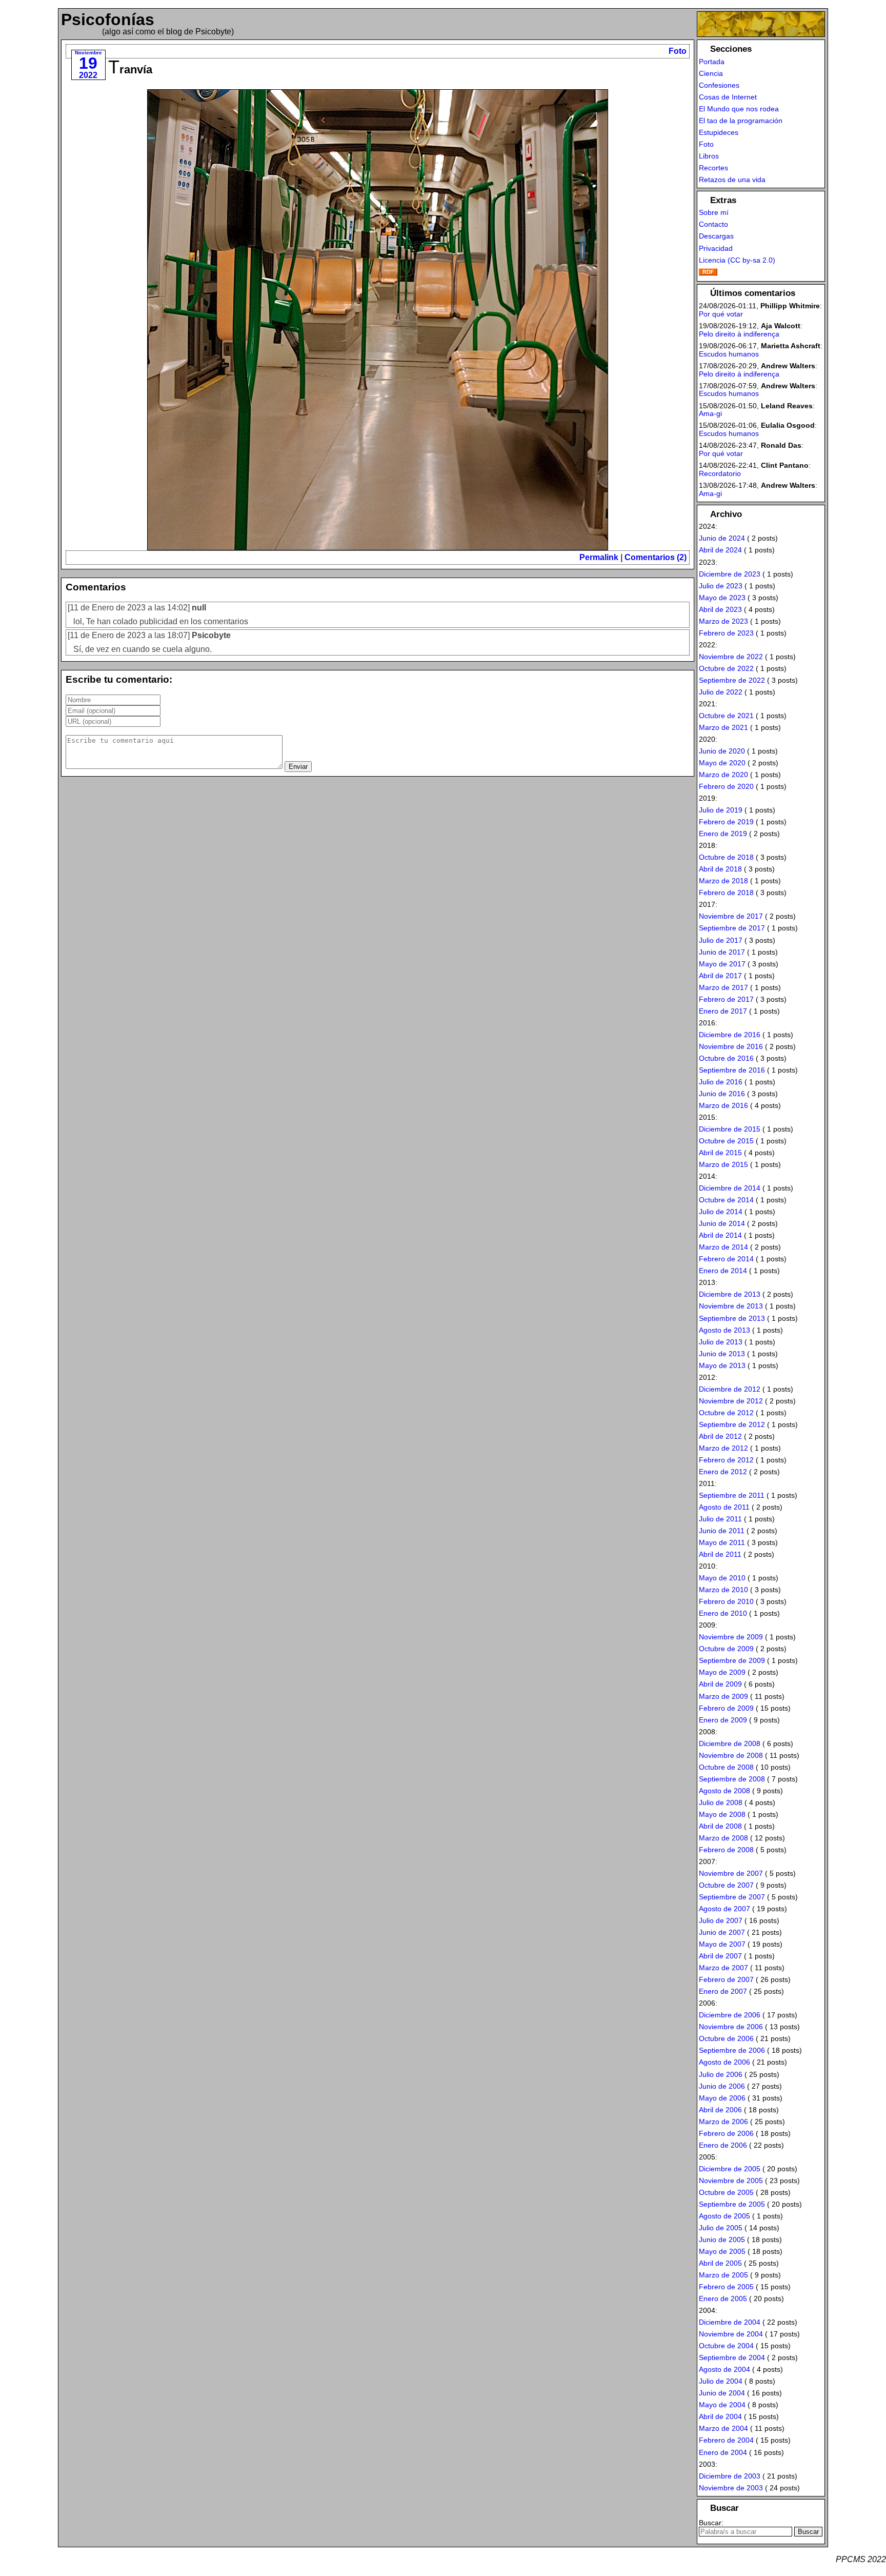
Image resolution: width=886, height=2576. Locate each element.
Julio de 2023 (721, 586)
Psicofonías (108, 19)
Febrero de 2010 (726, 1601)
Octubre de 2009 (726, 1649)
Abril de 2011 (720, 1554)
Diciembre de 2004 (730, 2322)
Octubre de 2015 (726, 1141)
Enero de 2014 (723, 1271)
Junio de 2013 (722, 1354)
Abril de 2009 (720, 1684)
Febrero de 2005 (726, 2287)
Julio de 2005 (721, 2228)
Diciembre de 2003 (730, 2476)
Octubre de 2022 (726, 668)
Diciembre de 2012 (730, 1389)
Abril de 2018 (720, 869)
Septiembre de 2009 (732, 1660)
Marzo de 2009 (723, 1696)
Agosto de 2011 (724, 1507)
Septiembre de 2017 (732, 928)
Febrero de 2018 (726, 893)
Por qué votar (721, 314)
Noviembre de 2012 (731, 1401)
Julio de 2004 (721, 2381)
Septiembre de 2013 (732, 1318)
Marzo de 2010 (723, 1590)
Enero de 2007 (723, 1991)
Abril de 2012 (720, 1436)
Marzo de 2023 (723, 621)
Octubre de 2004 (726, 2346)
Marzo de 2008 (723, 1838)
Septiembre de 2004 (732, 2357)
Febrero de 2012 (726, 1460)
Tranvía (130, 70)
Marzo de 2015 (723, 1164)
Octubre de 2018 (726, 857)
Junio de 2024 (722, 538)
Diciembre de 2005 (730, 2169)
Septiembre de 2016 (732, 1070)
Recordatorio (720, 473)
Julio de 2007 (721, 1920)
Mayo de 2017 (722, 964)
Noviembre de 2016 (731, 1046)
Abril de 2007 (720, 1956)
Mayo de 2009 (722, 1672)
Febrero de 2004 (726, 2440)
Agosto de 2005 (724, 2216)
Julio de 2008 (721, 1802)
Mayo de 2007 (722, 1944)
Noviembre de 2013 (731, 1306)
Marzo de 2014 (723, 1247)
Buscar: (711, 2523)
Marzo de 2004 (723, 2428)
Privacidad (716, 248)
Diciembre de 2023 (730, 574)
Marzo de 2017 (723, 987)
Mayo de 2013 (722, 1365)
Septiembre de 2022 (732, 680)
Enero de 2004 (723, 2452)
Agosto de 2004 (724, 2369)
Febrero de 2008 (726, 1850)
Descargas (716, 236)
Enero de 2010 (723, 1613)
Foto (678, 51)
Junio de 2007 (722, 1932)
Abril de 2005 (720, 2263)
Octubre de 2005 (726, 2192)
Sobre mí (714, 212)
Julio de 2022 (721, 692)
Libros (709, 156)
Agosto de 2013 (724, 1330)
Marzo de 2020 (723, 775)
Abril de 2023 (720, 609)
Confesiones (719, 85)
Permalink (599, 557)
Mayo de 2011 (722, 1542)
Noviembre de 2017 (731, 916)
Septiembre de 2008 (732, 1779)
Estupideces (719, 132)
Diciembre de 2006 (730, 2015)
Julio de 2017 (721, 940)
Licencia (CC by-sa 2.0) (737, 260)
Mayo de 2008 (722, 1814)
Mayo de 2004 (722, 2405)
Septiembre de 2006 (732, 2050)
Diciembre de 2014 (730, 1188)
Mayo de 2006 (722, 2098)
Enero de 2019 (723, 834)
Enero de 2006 (723, 2145)
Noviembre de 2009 (731, 1637)
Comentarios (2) (656, 557)
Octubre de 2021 (726, 716)
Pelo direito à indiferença (739, 334)
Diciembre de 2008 (730, 1743)
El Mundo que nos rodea (739, 109)
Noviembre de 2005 (731, 2181)
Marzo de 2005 (723, 2275)
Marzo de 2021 (723, 727)
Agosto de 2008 (724, 1791)
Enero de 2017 (723, 1011)
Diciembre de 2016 (730, 1035)
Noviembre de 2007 (731, 1873)
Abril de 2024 (720, 550)
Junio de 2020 (722, 751)
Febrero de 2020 (726, 786)
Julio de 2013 (721, 1342)
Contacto (713, 224)
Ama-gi (710, 413)
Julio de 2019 (721, 810)
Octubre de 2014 (726, 1200)
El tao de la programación (741, 121)
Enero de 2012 (723, 1472)
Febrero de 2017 (726, 999)
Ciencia (711, 73)
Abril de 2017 (720, 976)
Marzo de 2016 (723, 1105)
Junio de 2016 (722, 1094)
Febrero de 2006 (726, 2133)
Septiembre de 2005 (732, 2204)
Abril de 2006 (720, 2110)
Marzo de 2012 (723, 1448)
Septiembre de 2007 (732, 1897)
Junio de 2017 (722, 952)
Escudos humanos (729, 354)
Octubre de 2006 (726, 2038)
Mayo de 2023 (722, 598)
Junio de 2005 (722, 2240)
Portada (712, 62)
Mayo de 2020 (722, 763)
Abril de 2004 (720, 2416)
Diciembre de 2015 (730, 1129)
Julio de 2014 (721, 1212)
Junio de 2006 (722, 2086)
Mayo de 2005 (722, 2251)
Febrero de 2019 (726, 822)
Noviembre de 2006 (731, 2027)
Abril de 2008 (720, 1826)
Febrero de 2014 (726, 1259)
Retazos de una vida (732, 180)
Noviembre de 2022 (731, 657)
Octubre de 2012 (726, 1413)
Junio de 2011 (722, 1531)
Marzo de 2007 (723, 1968)
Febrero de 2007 (726, 1979)
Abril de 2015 (720, 1153)
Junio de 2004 (722, 2393)
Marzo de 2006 (723, 2122)
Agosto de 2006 (724, 2062)
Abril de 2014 (720, 1235)
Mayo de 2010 (722, 1578)
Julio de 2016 (721, 1082)
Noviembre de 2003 (731, 2488)
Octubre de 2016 (726, 1058)
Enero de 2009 (723, 1720)
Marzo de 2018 (723, 881)
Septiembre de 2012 (732, 1424)
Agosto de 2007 (724, 1909)
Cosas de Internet (728, 97)
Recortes (713, 168)
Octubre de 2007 (726, 1885)
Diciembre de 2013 (730, 1294)
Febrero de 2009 (726, 1708)
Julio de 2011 (720, 1519)
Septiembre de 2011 (732, 1495)
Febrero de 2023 (726, 633)
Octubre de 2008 (726, 1767)
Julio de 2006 (721, 2074)
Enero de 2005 (723, 2298)
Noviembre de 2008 (731, 1755)
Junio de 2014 (722, 1223)
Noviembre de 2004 (731, 2334)
